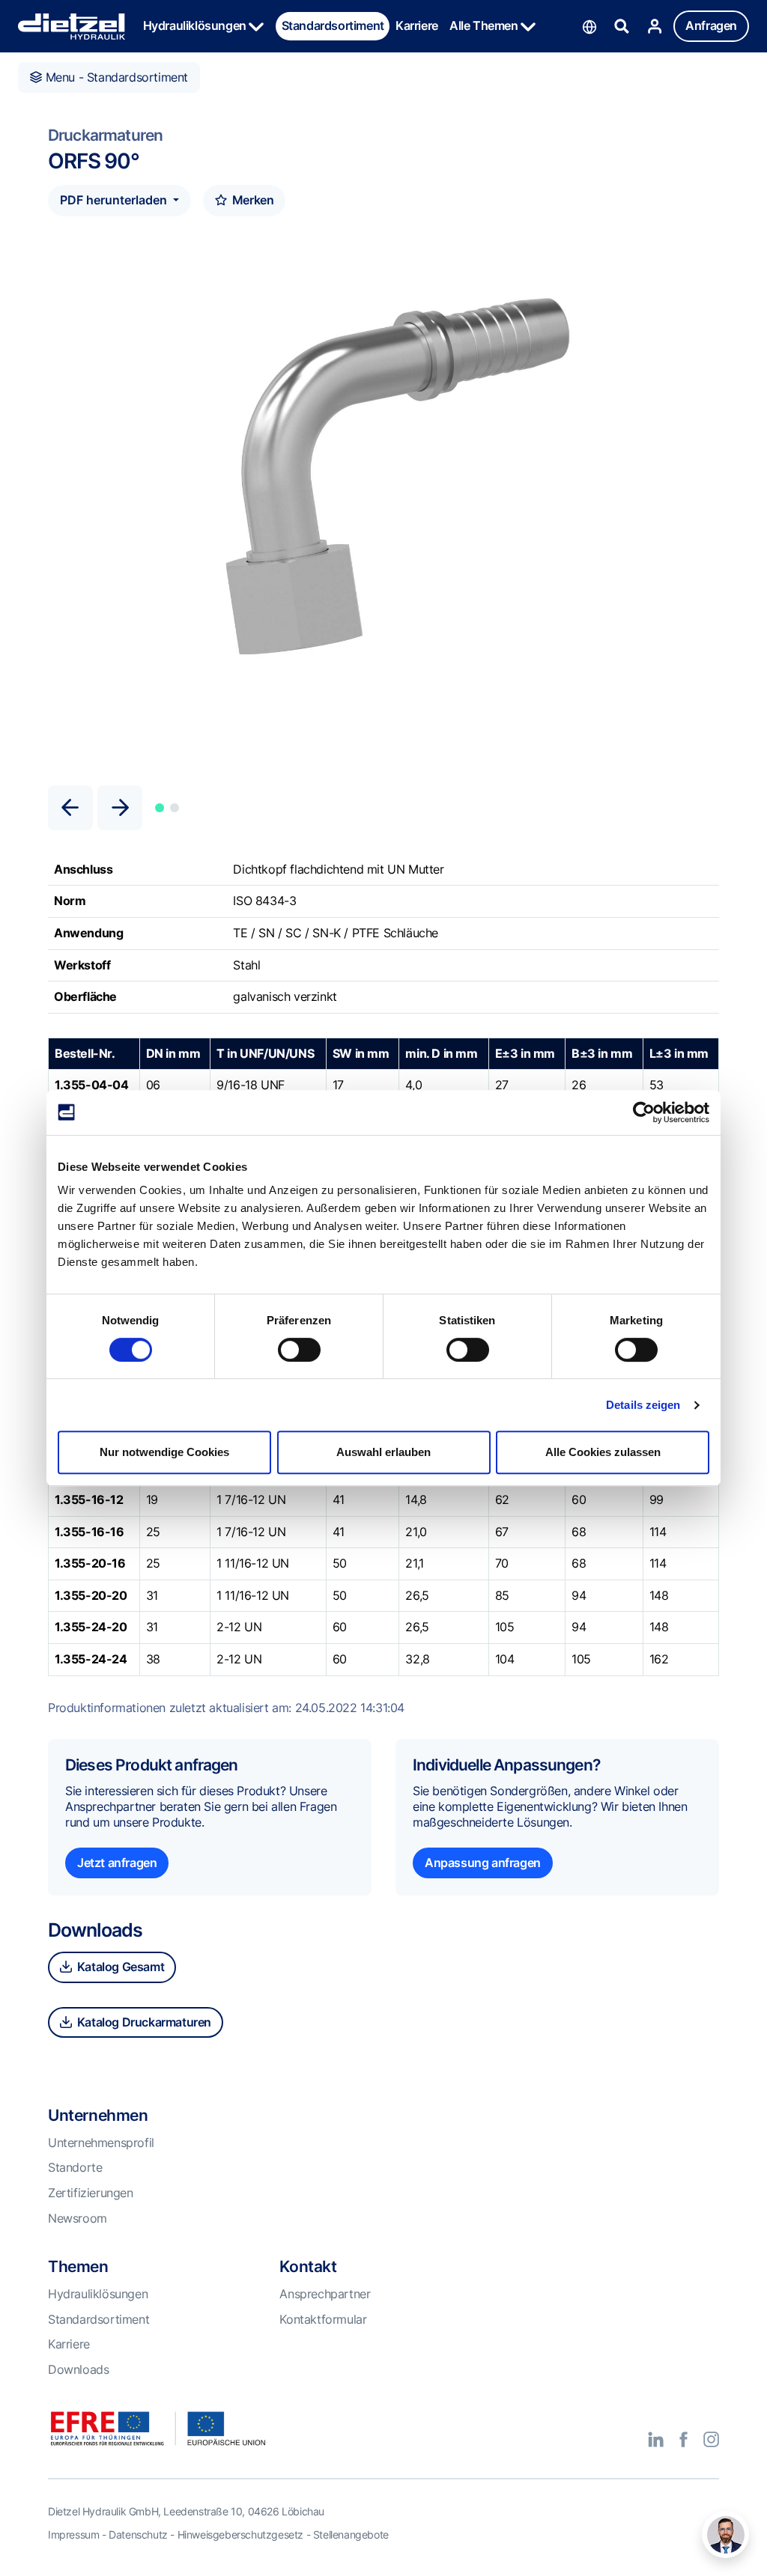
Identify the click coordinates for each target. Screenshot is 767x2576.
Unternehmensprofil (101, 2143)
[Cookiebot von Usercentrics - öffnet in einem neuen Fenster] (644, 1112)
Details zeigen (643, 1405)
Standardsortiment (333, 25)
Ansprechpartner (325, 2294)
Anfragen (711, 25)
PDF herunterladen (115, 200)
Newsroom (78, 2218)
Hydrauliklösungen (196, 25)
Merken (251, 200)
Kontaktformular (323, 2319)
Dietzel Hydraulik (72, 27)
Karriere (417, 25)
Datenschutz (138, 2534)
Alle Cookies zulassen (603, 1452)
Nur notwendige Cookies (164, 1452)
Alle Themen (485, 25)
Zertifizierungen (91, 2193)
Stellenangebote (351, 2534)
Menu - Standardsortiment (115, 77)
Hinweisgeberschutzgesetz (240, 2534)
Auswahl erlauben (383, 1452)
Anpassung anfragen (483, 1863)
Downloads (78, 2369)
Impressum (73, 2534)
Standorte (75, 2167)
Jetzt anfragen (117, 1863)
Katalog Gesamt (119, 1967)
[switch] (299, 1350)
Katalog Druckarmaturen (143, 2022)
